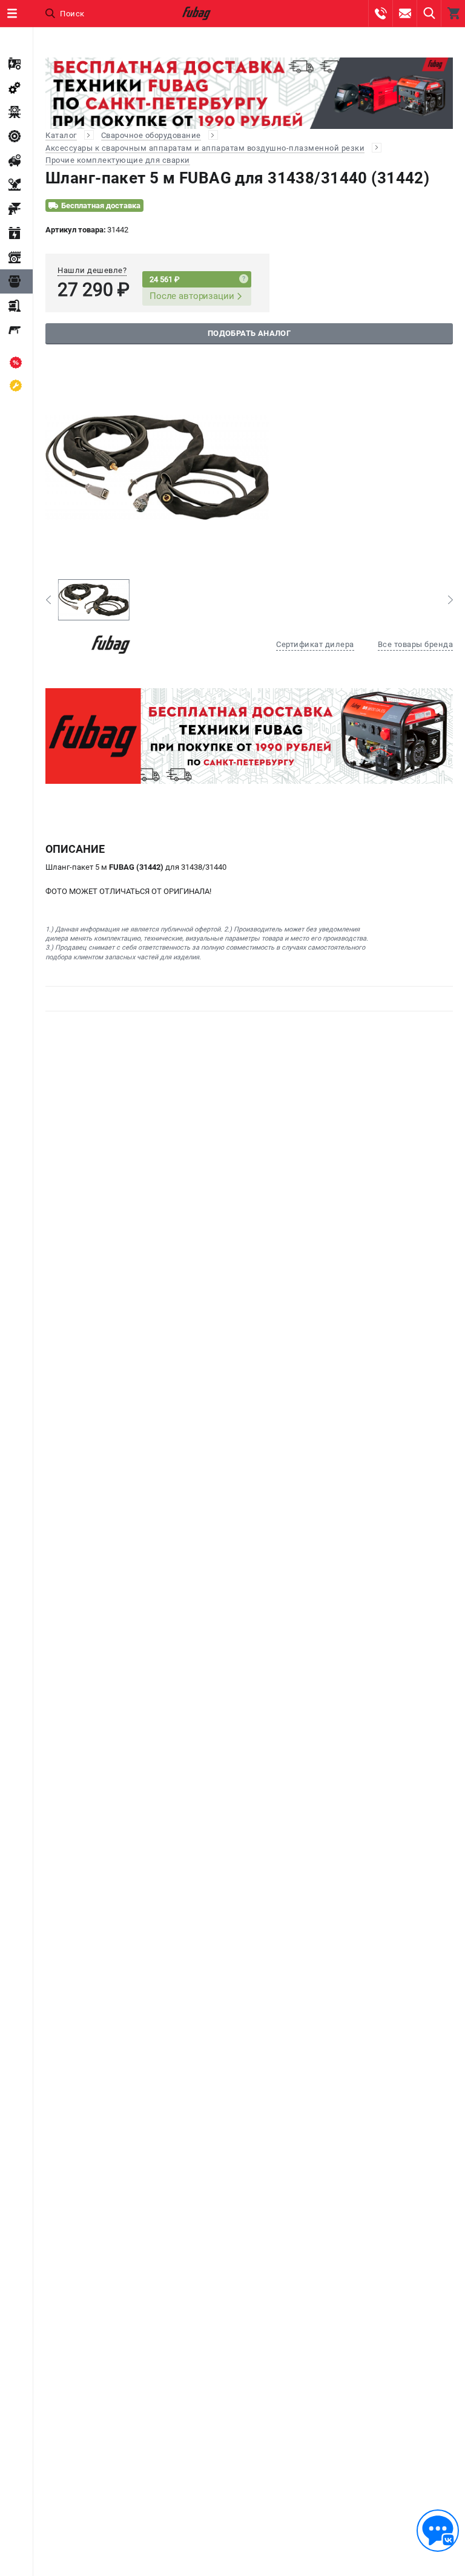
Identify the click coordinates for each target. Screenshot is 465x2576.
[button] (48, 600)
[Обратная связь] (438, 2531)
